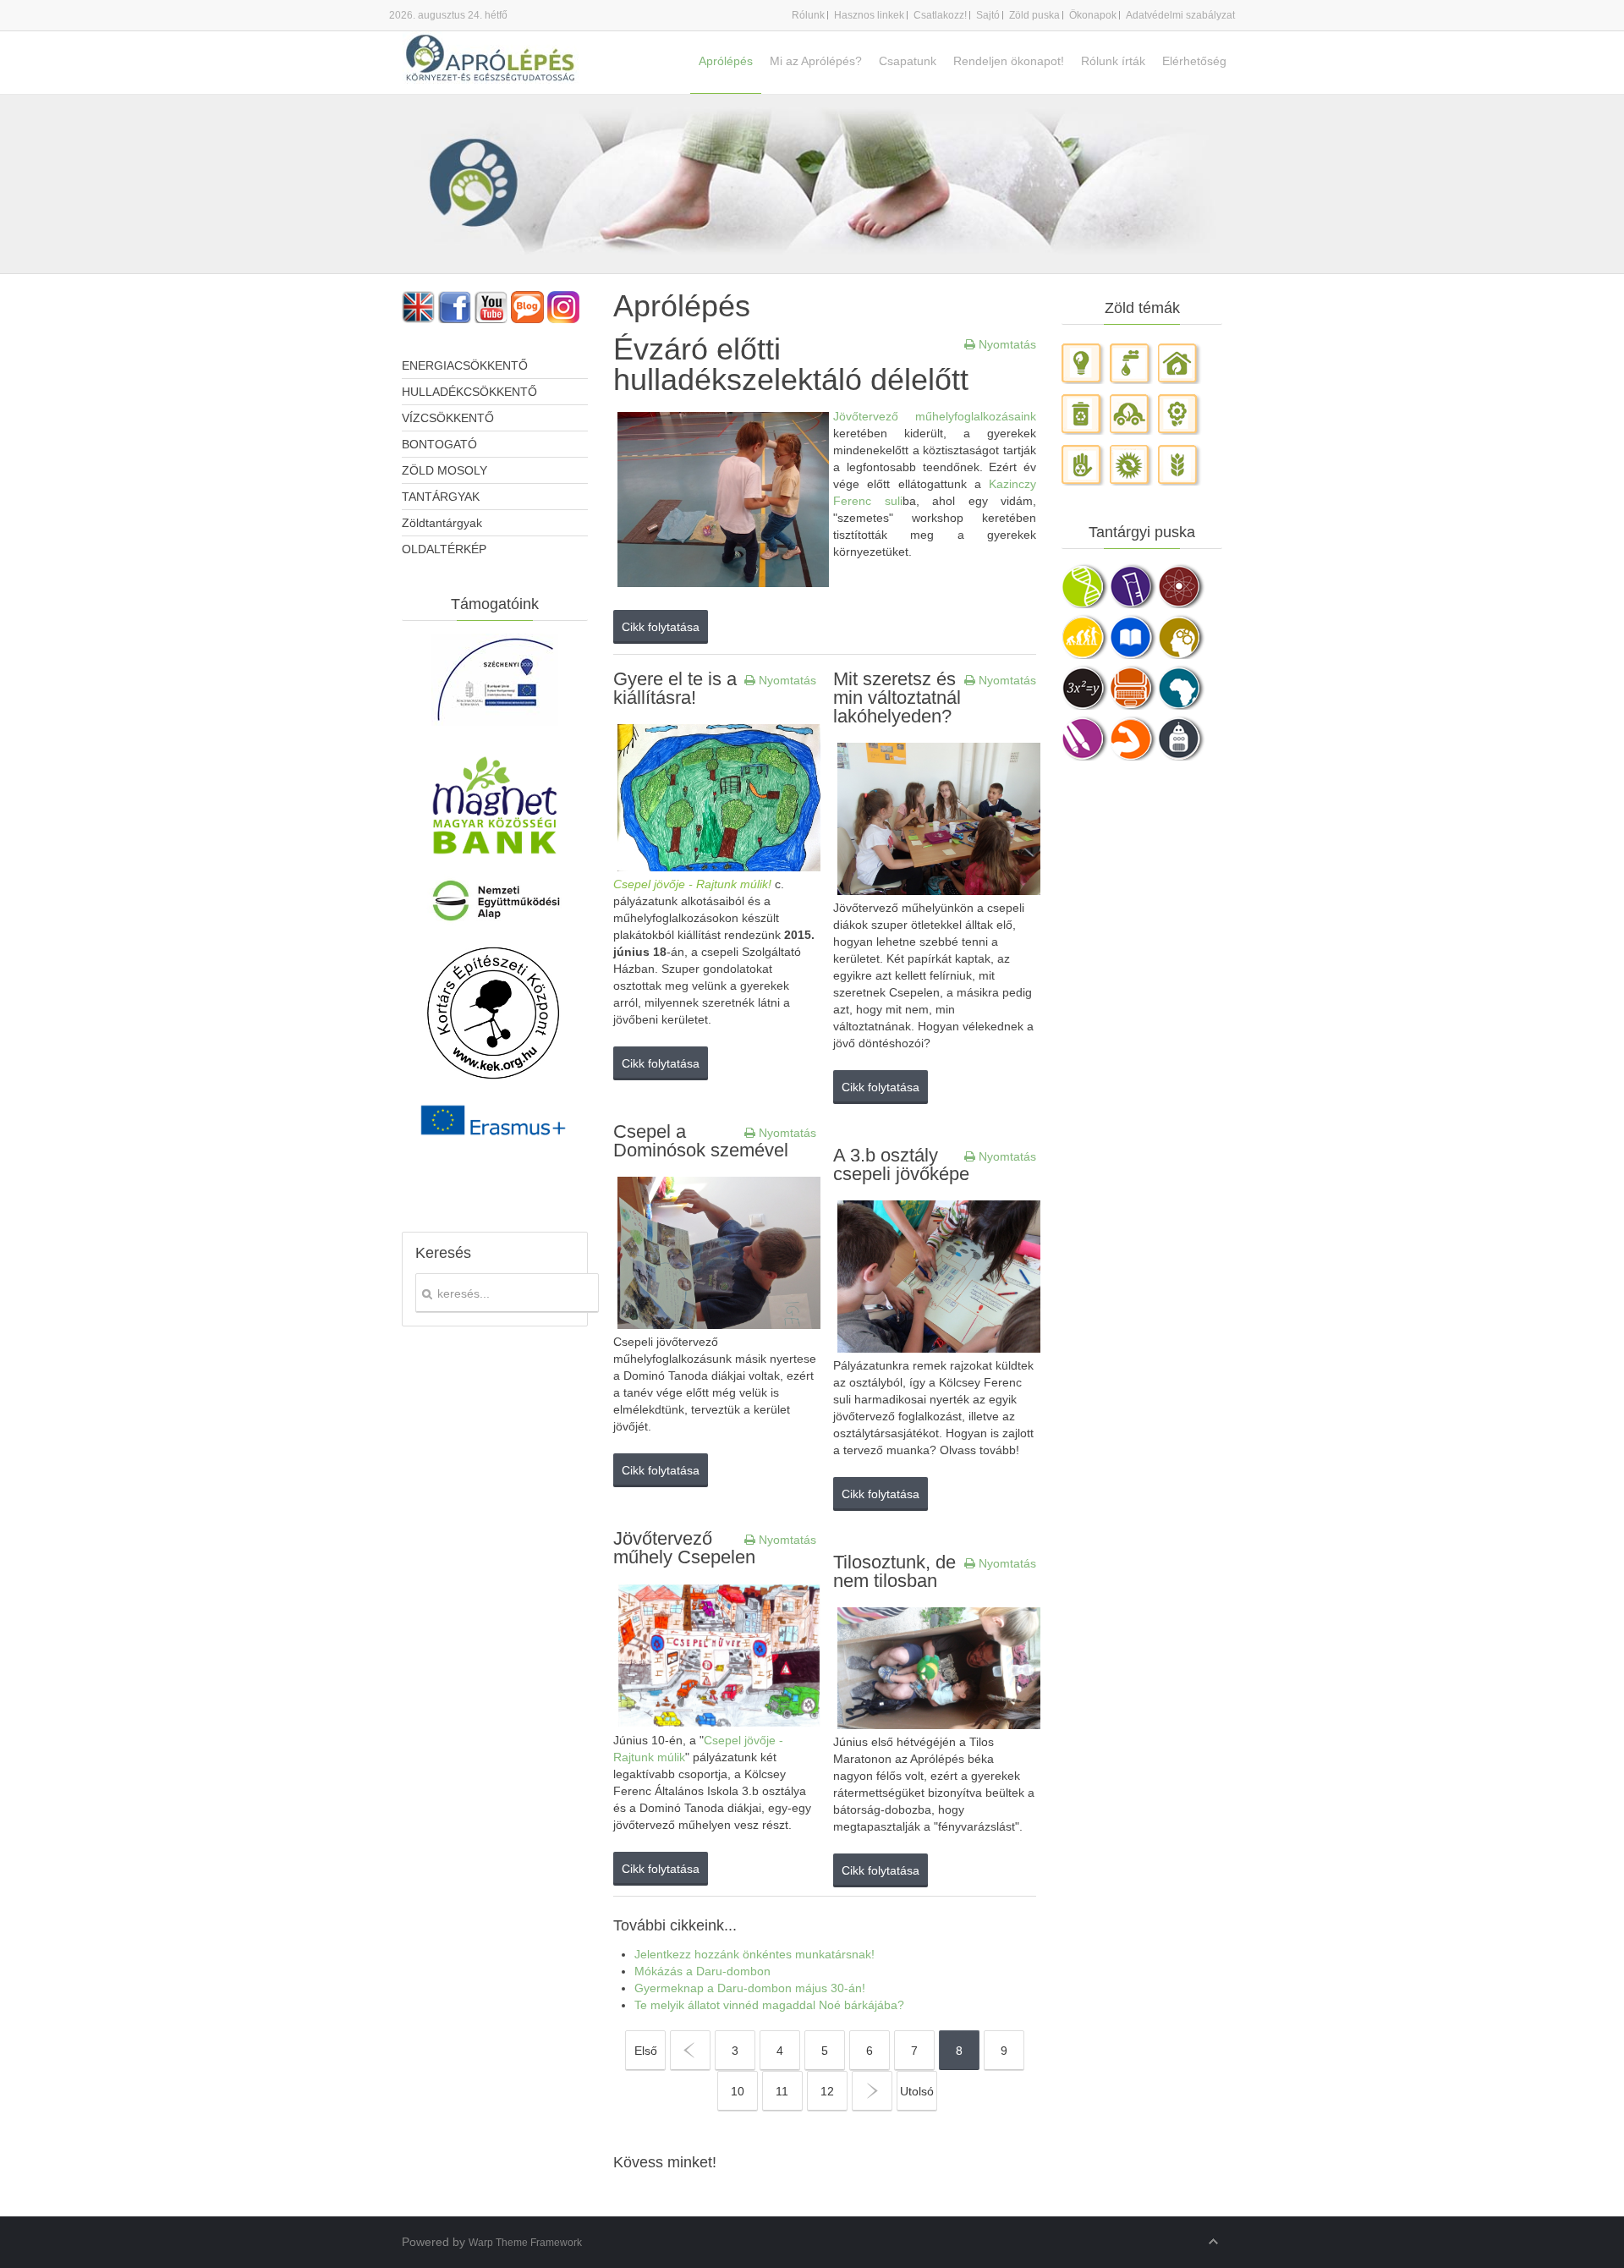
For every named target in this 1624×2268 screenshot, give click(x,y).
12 (827, 2091)
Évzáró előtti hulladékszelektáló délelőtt (791, 364)
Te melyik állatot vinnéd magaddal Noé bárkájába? (769, 2005)
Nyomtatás (1006, 344)
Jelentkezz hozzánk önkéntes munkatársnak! (754, 1954)
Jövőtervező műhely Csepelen (684, 1548)
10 (738, 2091)
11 (782, 2091)
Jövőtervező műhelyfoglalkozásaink (935, 416)
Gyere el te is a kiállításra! (675, 688)
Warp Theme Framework (525, 2243)
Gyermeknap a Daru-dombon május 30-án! (750, 1988)
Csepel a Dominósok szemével (701, 1141)
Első (646, 2051)
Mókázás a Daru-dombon (702, 1971)
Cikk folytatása (661, 627)
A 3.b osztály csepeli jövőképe (901, 1164)
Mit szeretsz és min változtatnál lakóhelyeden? (897, 697)
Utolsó (917, 2091)
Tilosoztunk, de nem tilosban (894, 1571)
